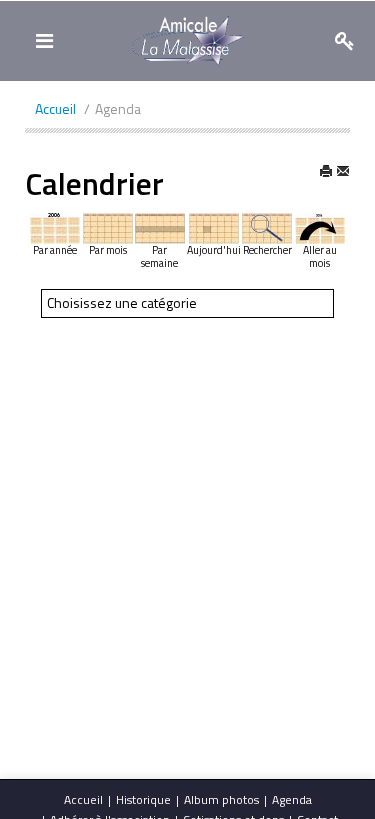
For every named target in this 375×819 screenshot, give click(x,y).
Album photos (221, 799)
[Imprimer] (326, 173)
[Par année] (55, 226)
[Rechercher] (267, 226)
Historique (143, 799)
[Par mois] (108, 226)
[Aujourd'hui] (214, 226)
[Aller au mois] (320, 226)
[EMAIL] (343, 173)
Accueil (83, 799)
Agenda (292, 799)
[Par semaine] (160, 226)
